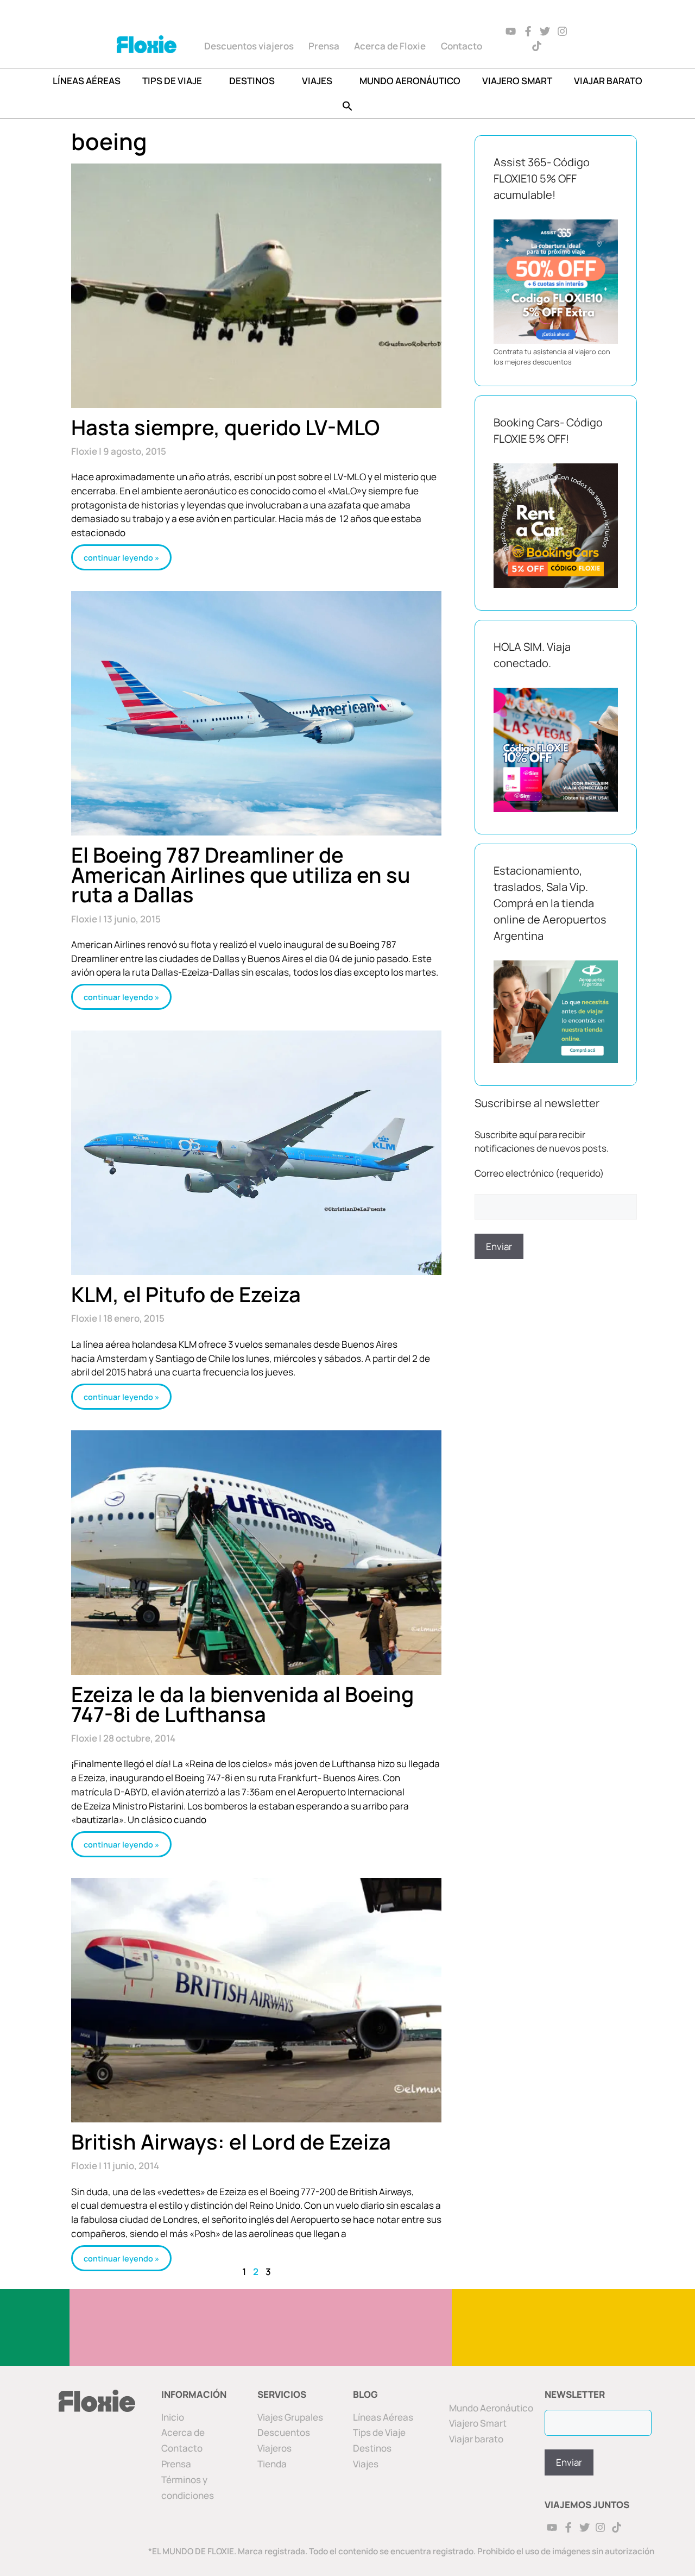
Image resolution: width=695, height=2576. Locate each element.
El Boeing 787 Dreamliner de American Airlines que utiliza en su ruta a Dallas (241, 874)
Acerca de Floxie (390, 46)
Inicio (173, 2417)
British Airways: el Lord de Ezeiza (231, 2141)
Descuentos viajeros (249, 46)
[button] (347, 106)
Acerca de (183, 2432)
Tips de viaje (172, 81)
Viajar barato (608, 81)
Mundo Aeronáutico (410, 81)
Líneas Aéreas (87, 81)
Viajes (317, 81)
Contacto (462, 46)
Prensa (324, 46)
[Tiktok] (537, 46)
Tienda (272, 2464)
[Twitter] (545, 31)
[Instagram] (563, 31)
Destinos (252, 81)
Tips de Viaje (379, 2432)
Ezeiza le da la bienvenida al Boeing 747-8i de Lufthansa (242, 1704)
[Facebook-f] (528, 31)
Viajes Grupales (290, 2417)
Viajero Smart (517, 81)
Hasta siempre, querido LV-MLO (225, 427)
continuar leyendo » (121, 558)
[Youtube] (511, 31)
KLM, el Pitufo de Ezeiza (186, 1294)
